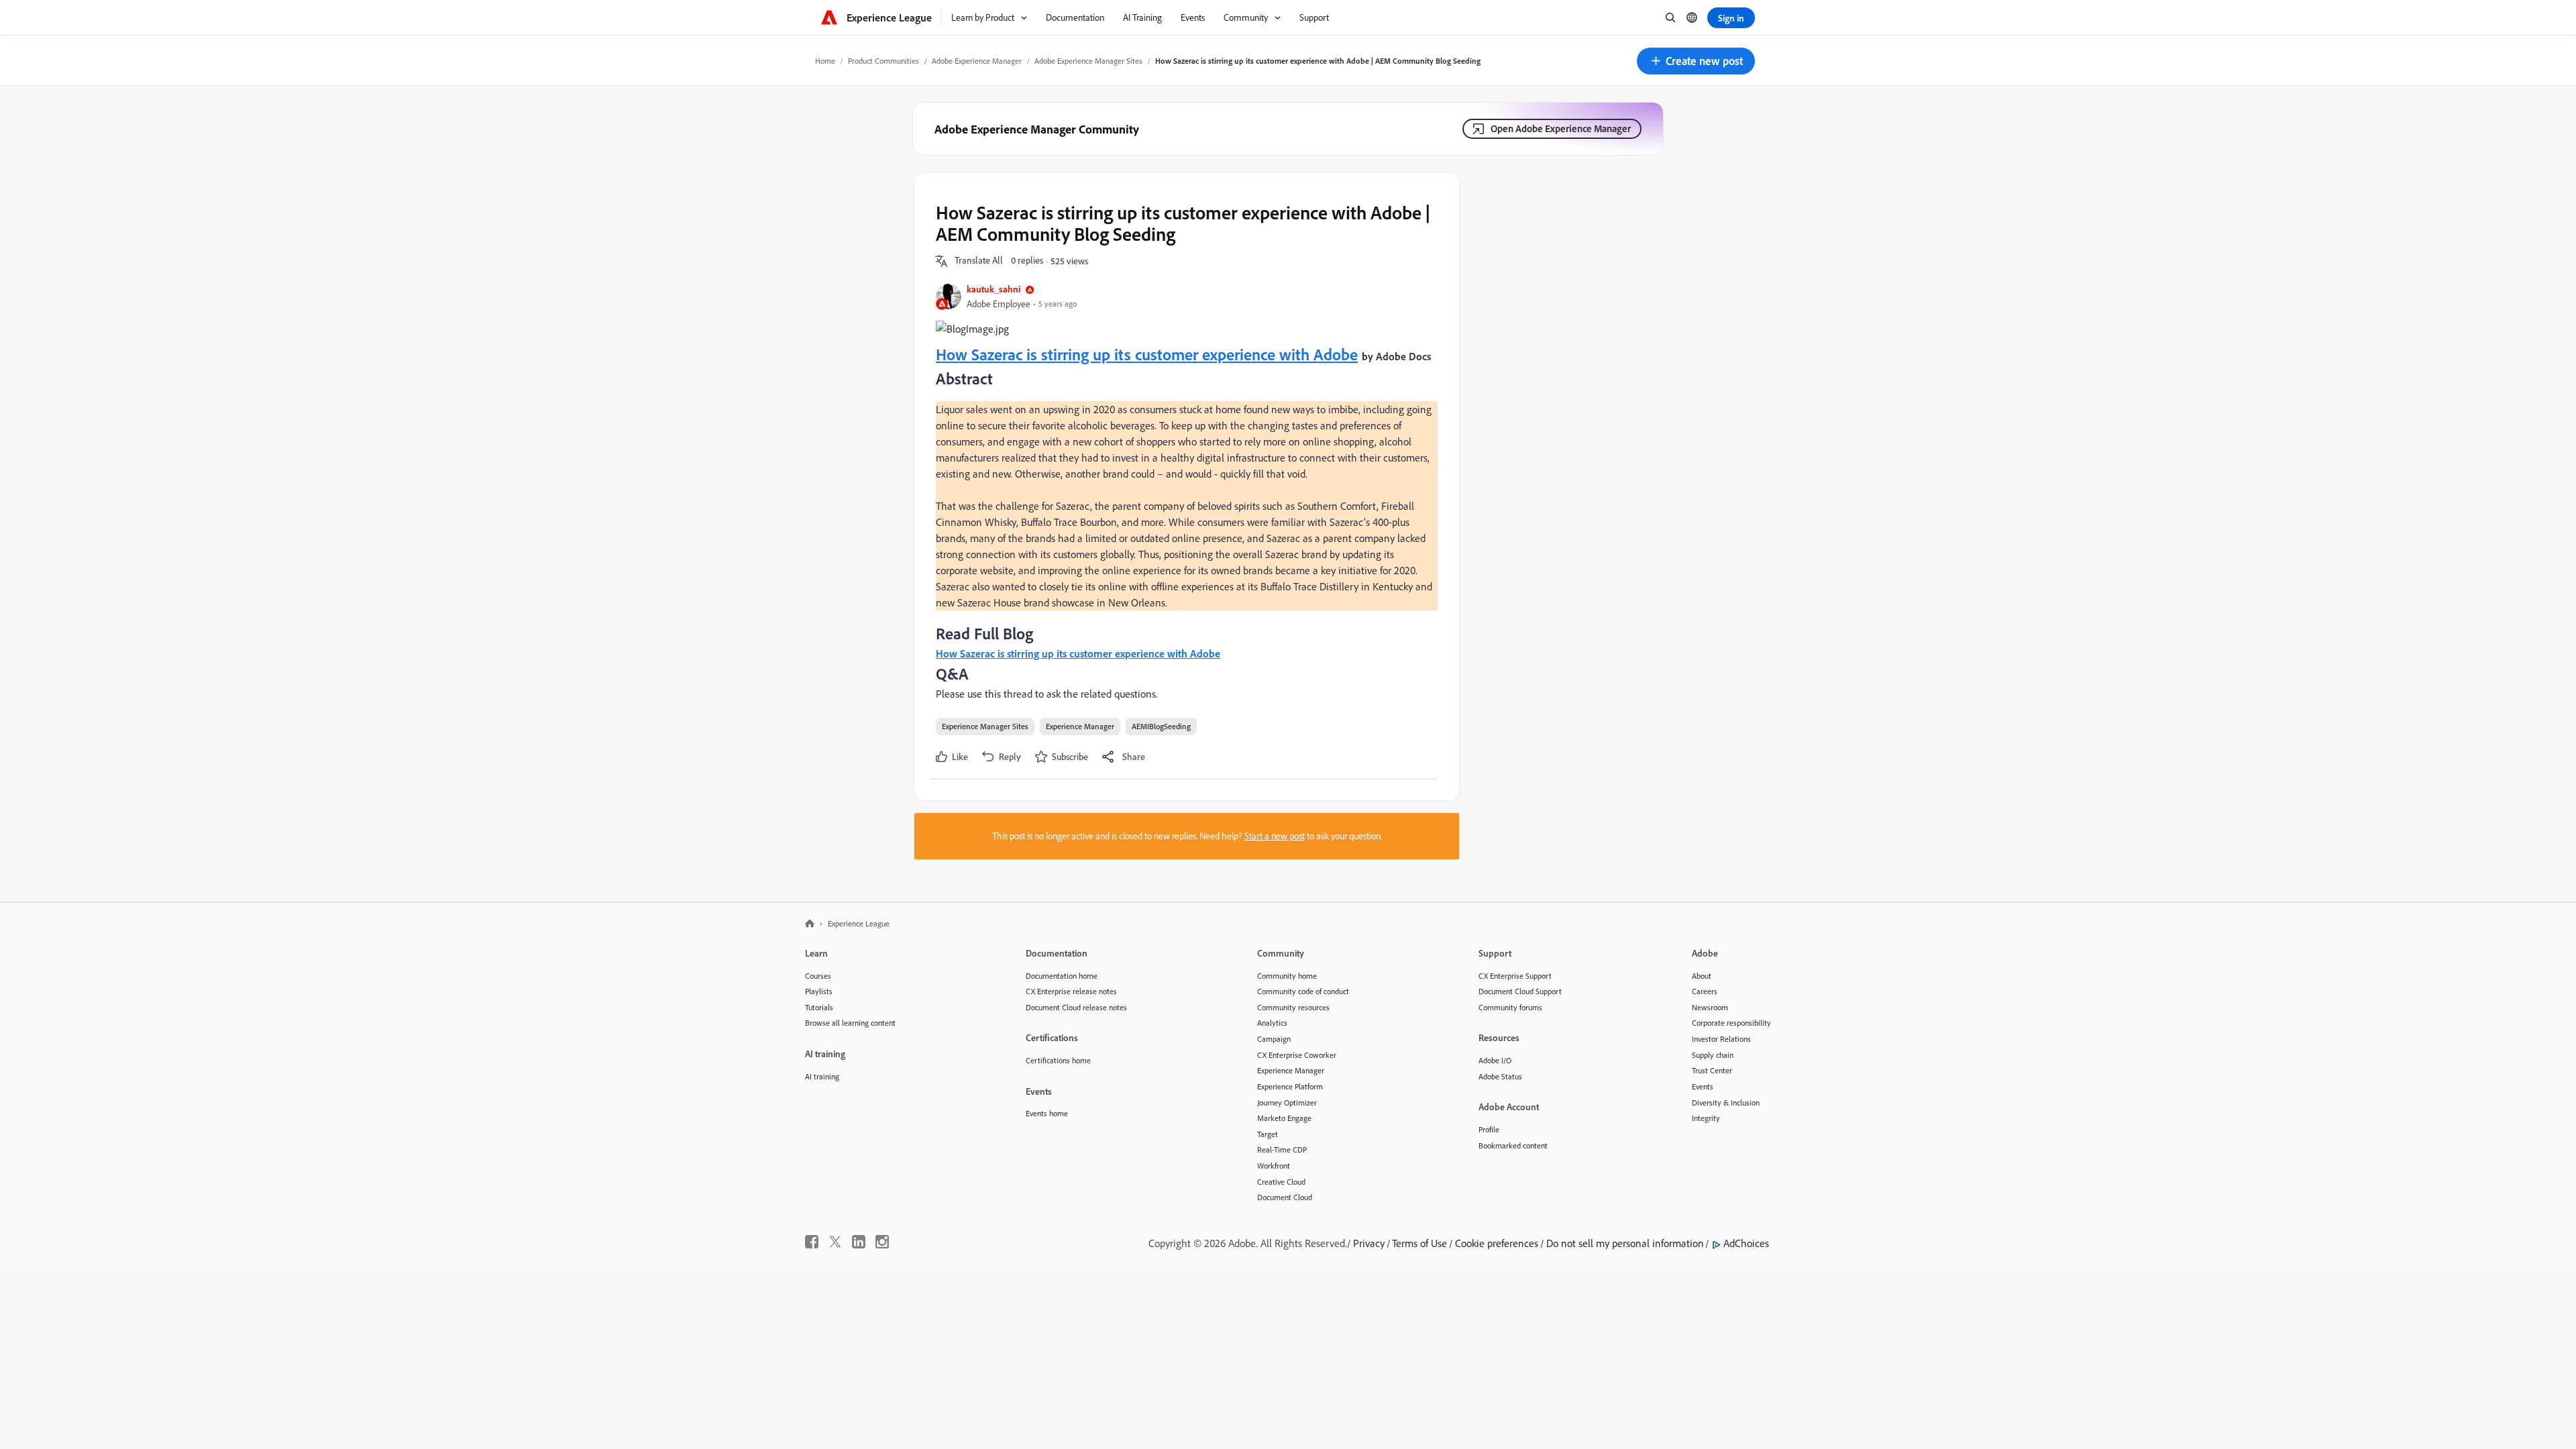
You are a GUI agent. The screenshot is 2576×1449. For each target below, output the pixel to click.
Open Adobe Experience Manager (1561, 128)
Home (825, 61)
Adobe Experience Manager (977, 61)
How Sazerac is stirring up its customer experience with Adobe (1147, 354)
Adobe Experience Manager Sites (1088, 61)
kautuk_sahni (994, 289)
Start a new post (1275, 836)
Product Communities (883, 61)
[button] (1696, 61)
